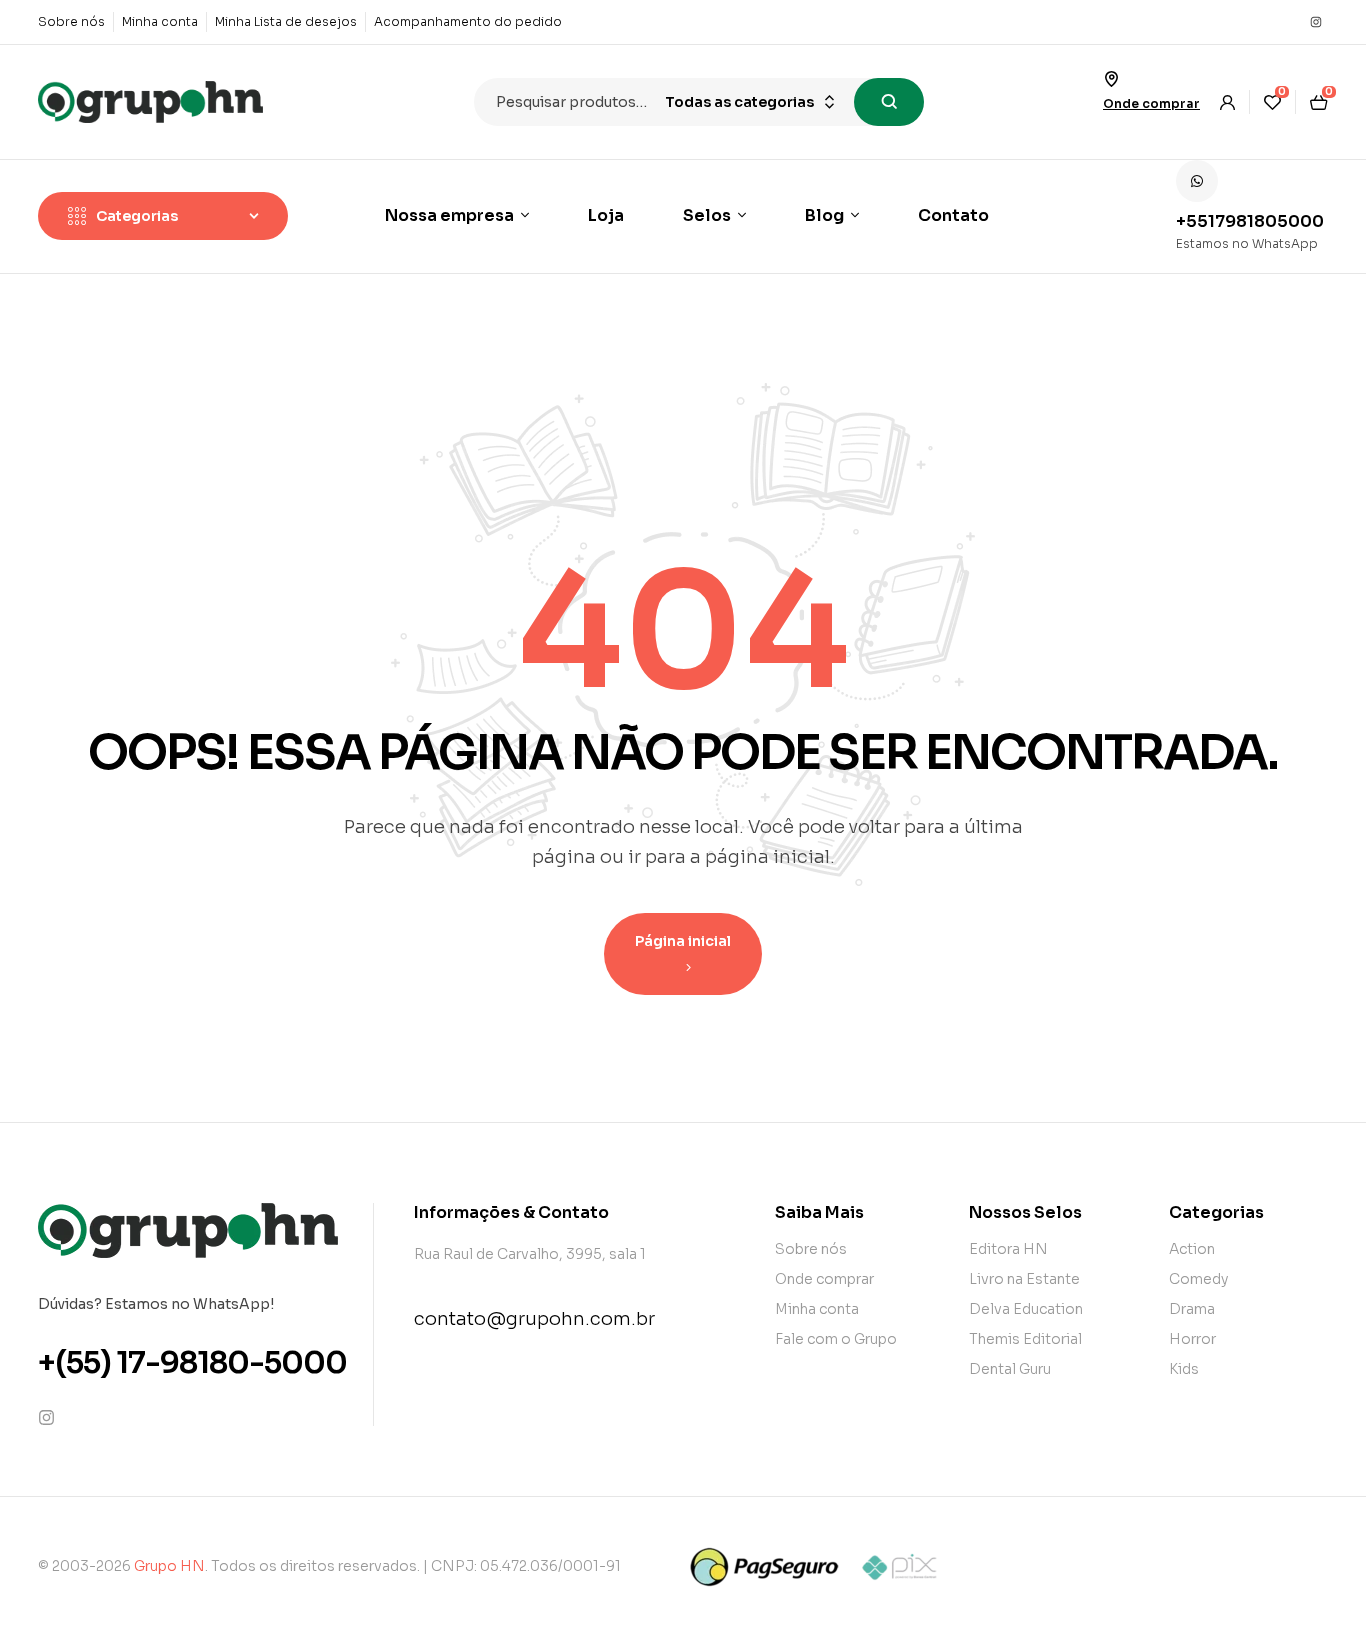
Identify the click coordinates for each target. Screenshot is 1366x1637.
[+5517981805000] (1197, 181)
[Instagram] (1316, 22)
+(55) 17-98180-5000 (192, 1363)
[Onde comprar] (1111, 79)
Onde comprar (1151, 103)
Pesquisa (889, 102)
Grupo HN (169, 1566)
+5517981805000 (1250, 221)
